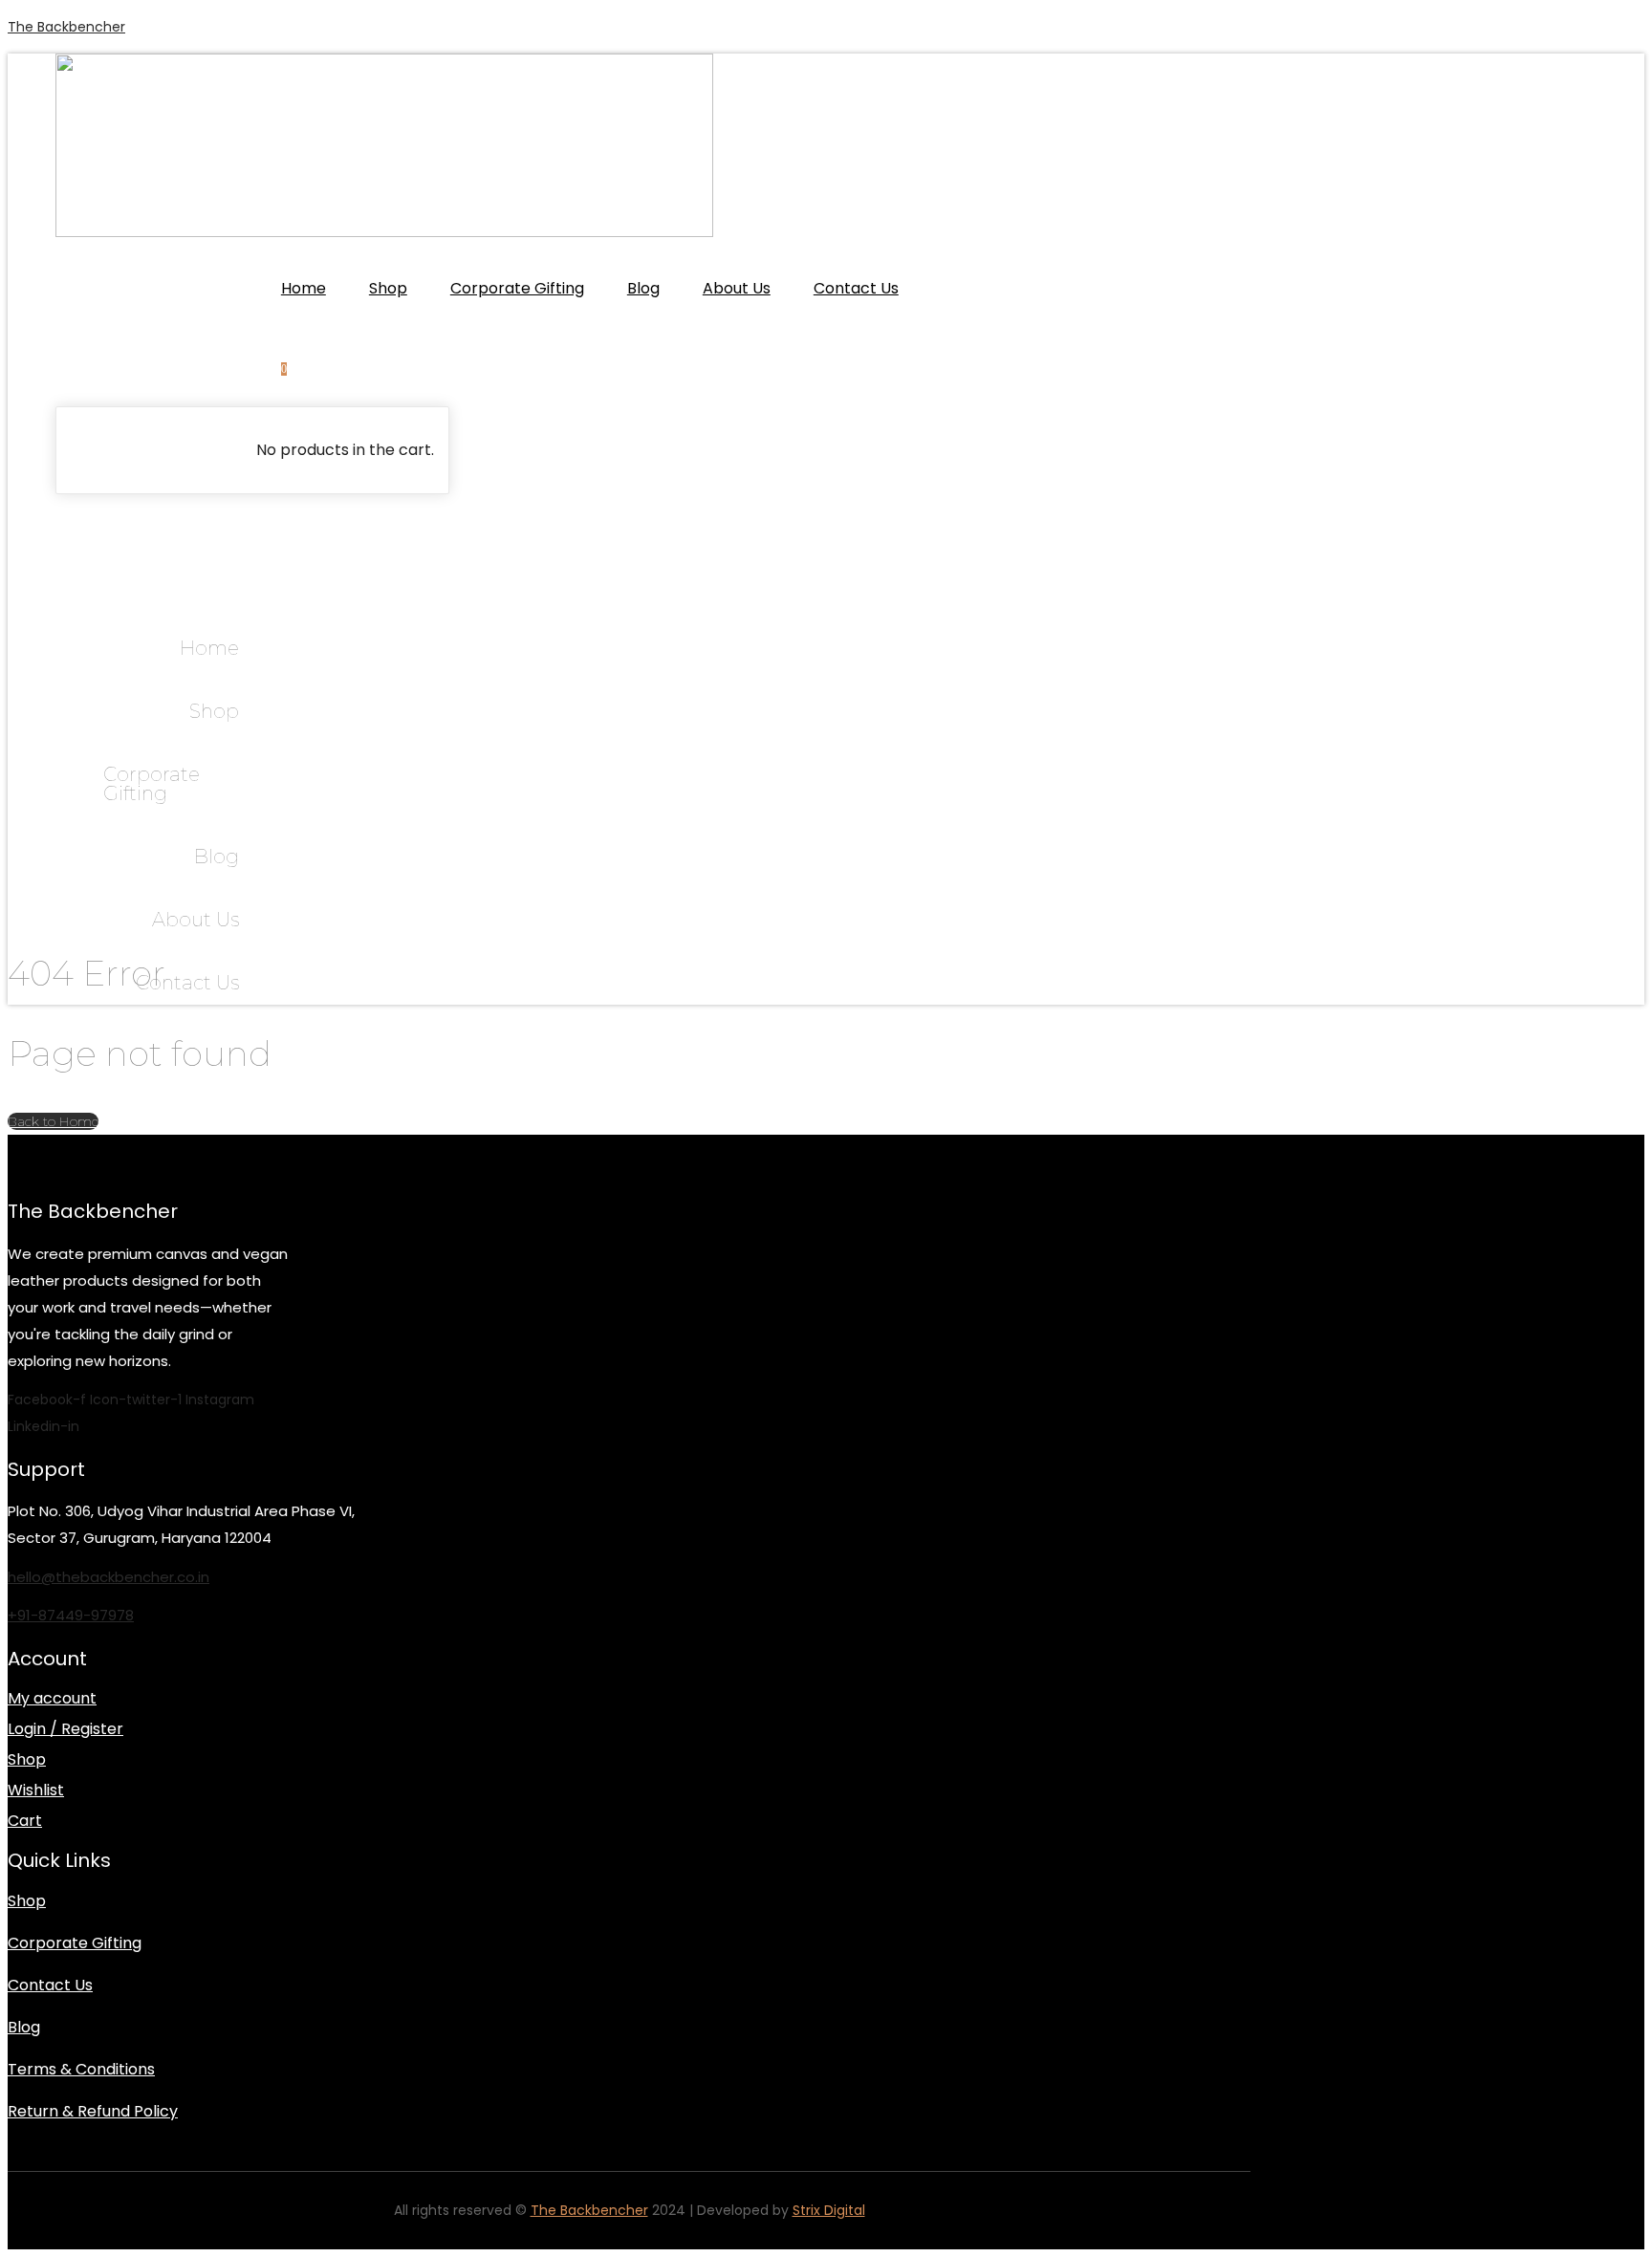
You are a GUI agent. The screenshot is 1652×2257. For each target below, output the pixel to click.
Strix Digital (829, 2210)
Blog (643, 288)
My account (52, 1699)
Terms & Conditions (81, 2069)
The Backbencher (66, 27)
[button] (62, 510)
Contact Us (856, 288)
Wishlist (36, 1790)
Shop (388, 288)
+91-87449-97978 (71, 1615)
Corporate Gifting (517, 288)
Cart (25, 1821)
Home (304, 288)
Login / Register (65, 1729)
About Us (737, 288)
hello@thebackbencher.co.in (109, 1577)
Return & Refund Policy (93, 2111)
